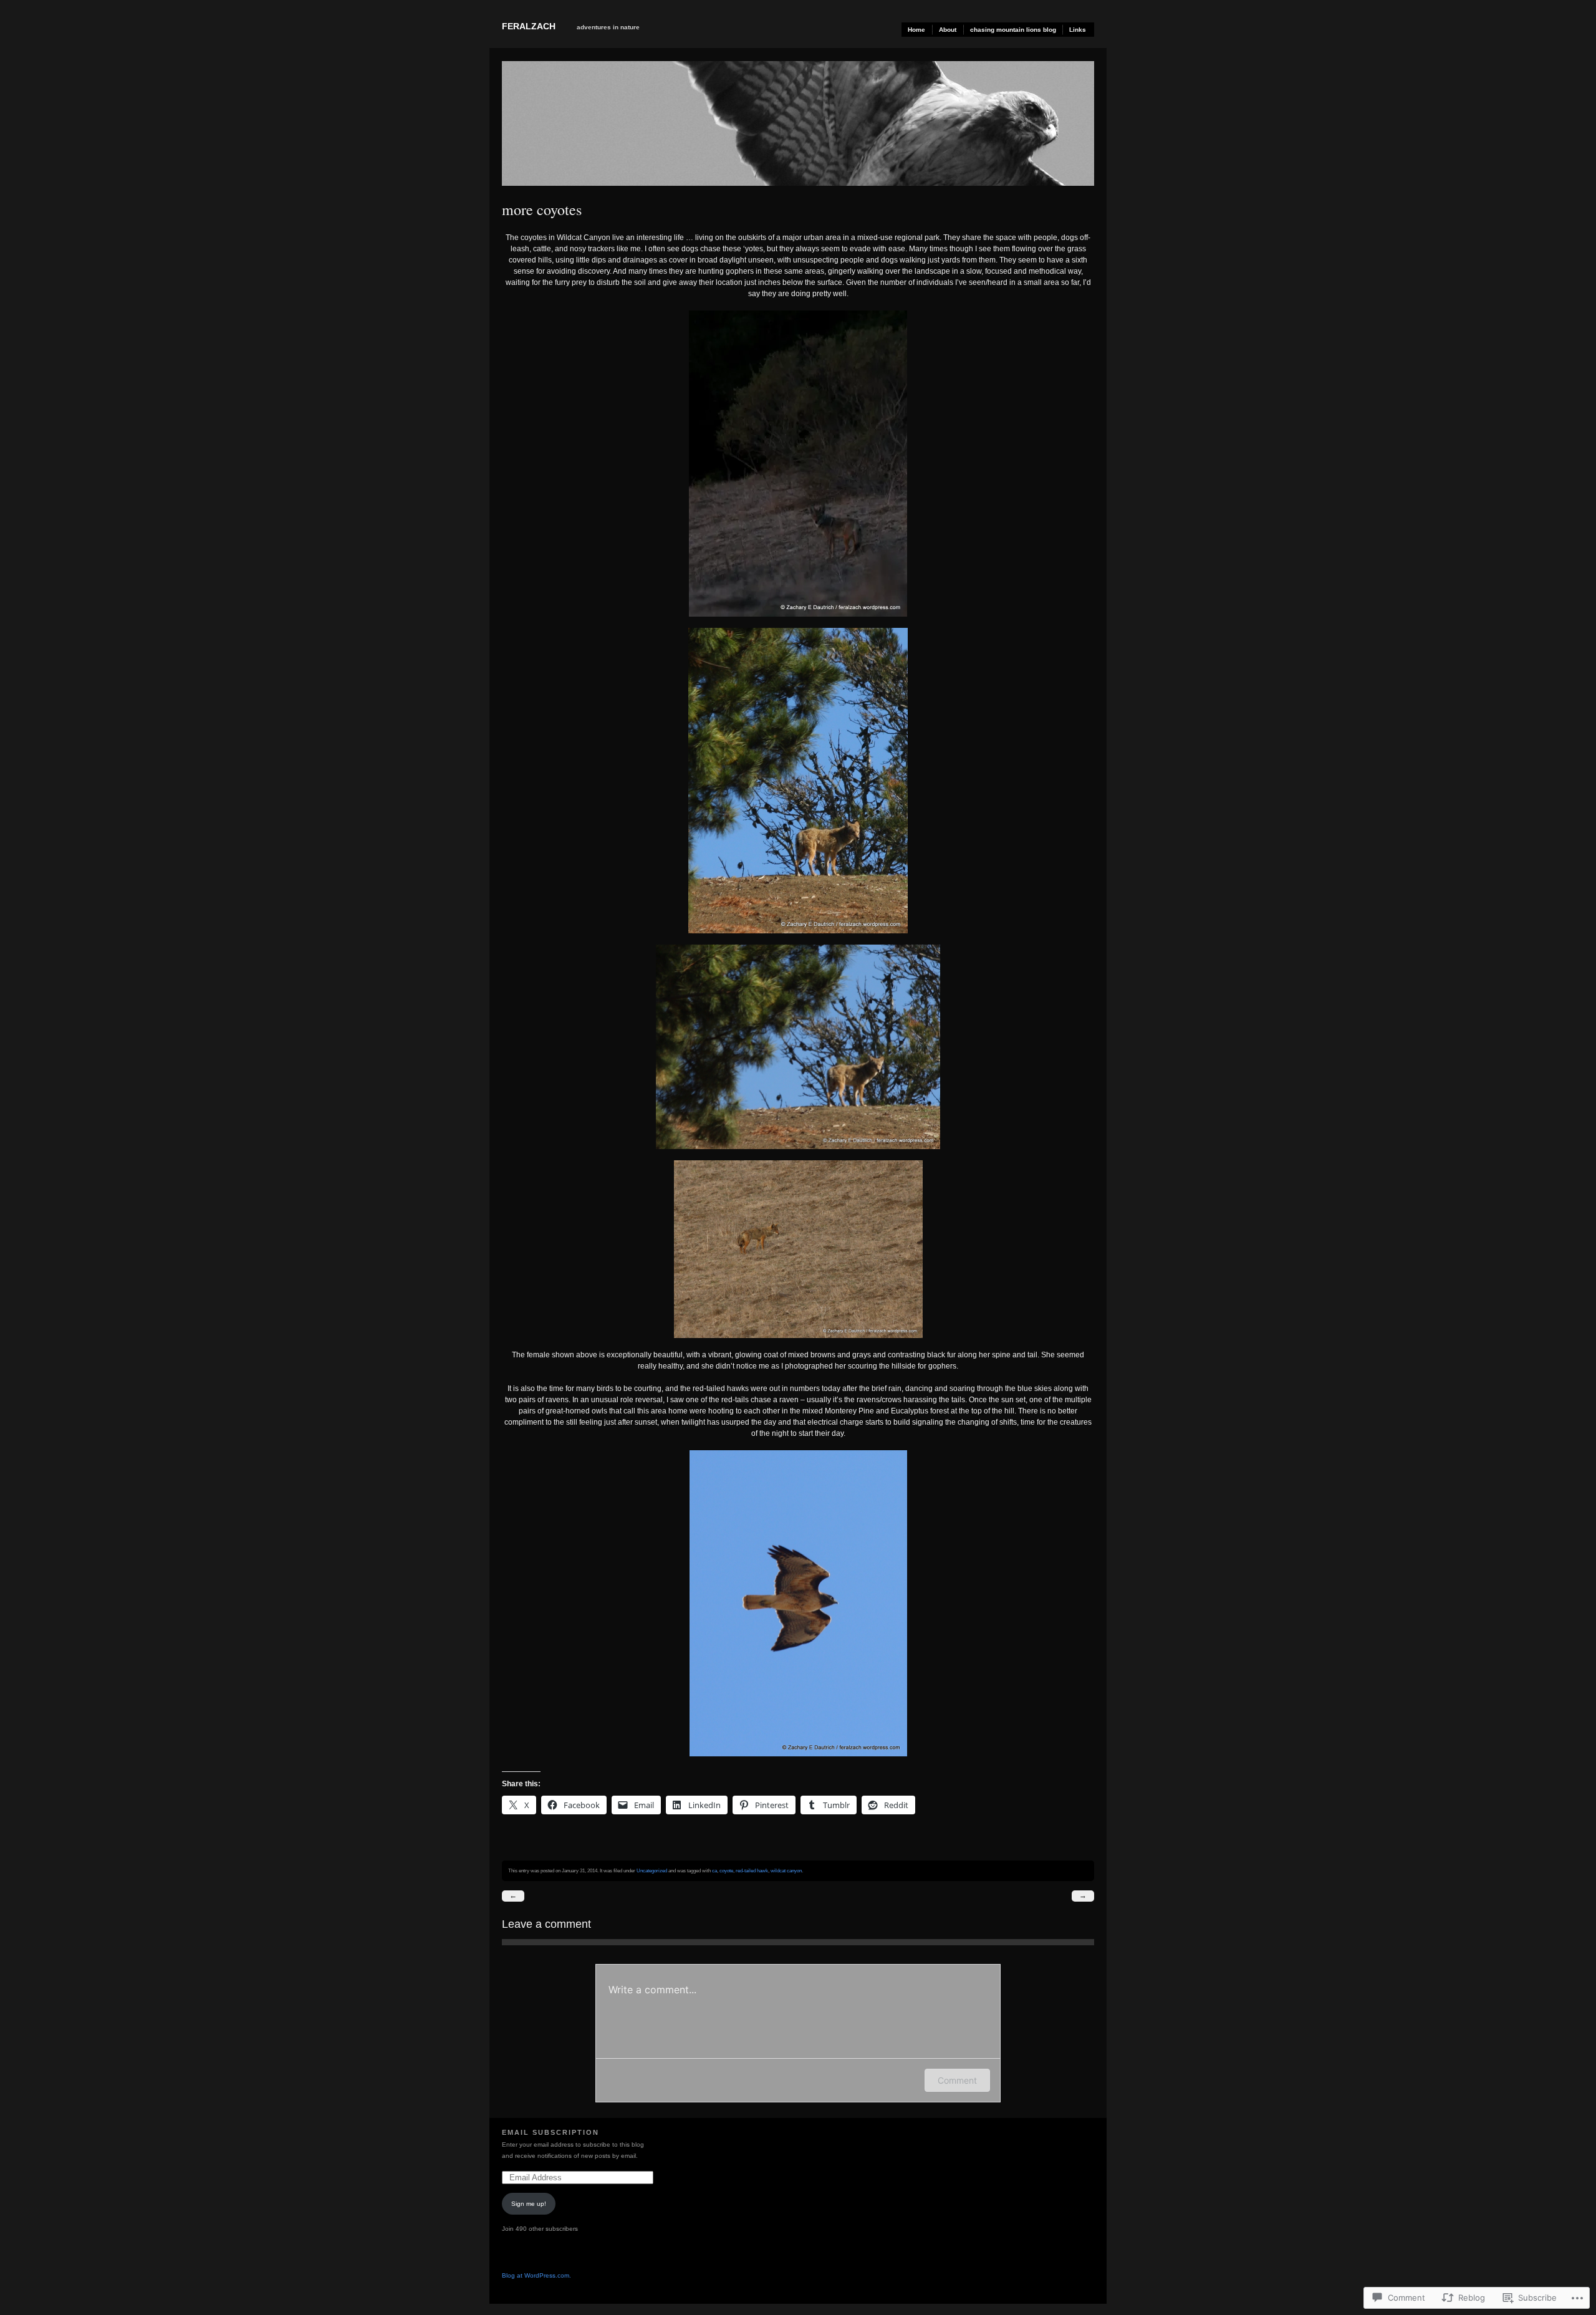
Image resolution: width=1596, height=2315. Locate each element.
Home (916, 30)
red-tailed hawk (752, 1870)
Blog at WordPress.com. (536, 2275)
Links (1078, 30)
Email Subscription (550, 2132)
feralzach (529, 26)
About (948, 30)
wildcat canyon (786, 1870)
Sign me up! (529, 2204)
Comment (957, 2080)
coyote (726, 1870)
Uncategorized (652, 1870)
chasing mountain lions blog (1013, 30)
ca (714, 1870)
